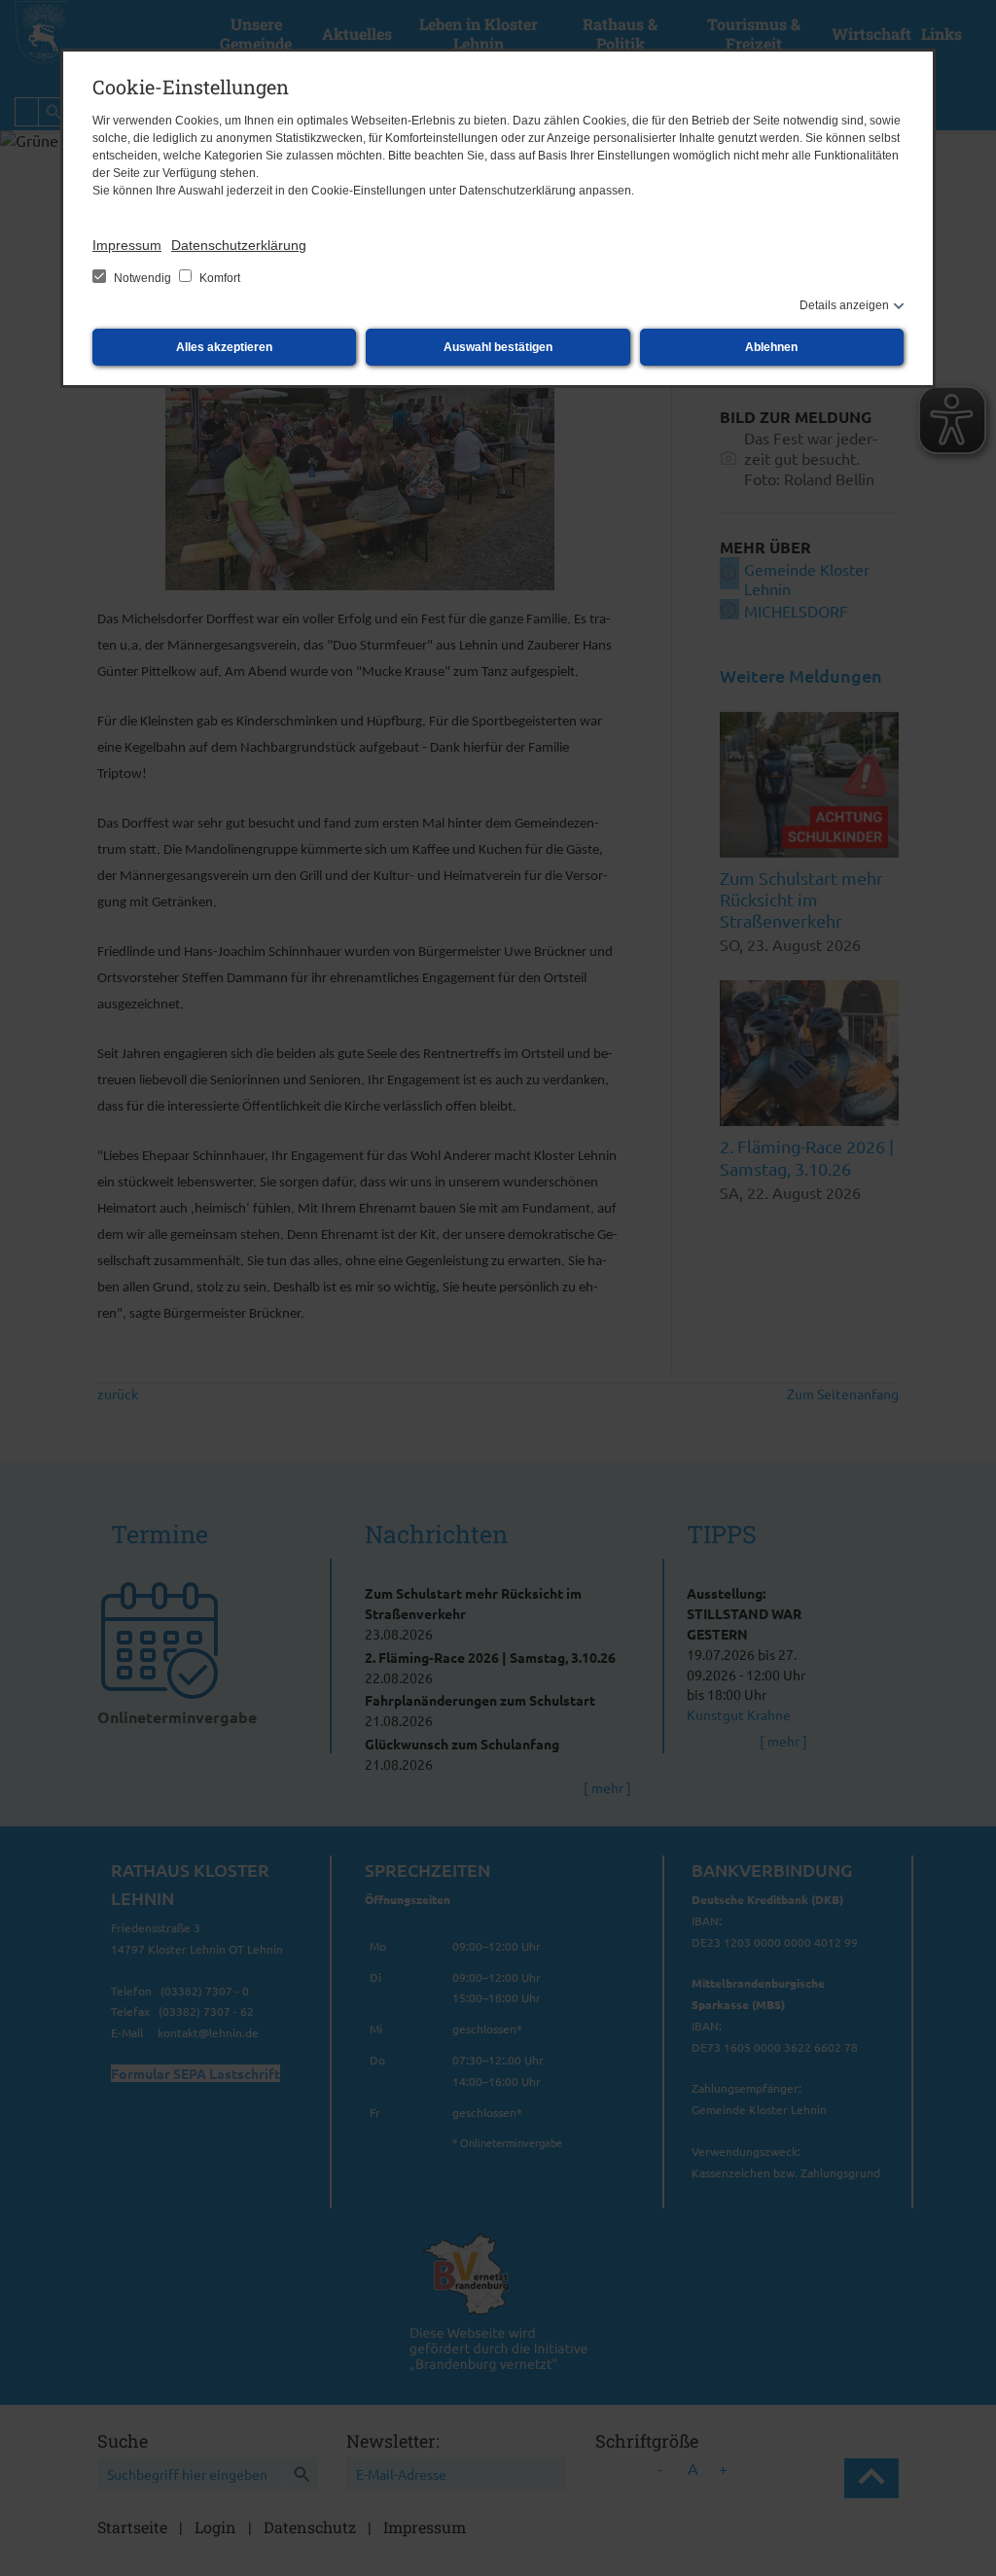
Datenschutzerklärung (239, 245)
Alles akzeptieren (224, 347)
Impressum (127, 245)
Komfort (218, 278)
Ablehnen (771, 347)
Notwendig (142, 278)
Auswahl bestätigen (498, 347)
